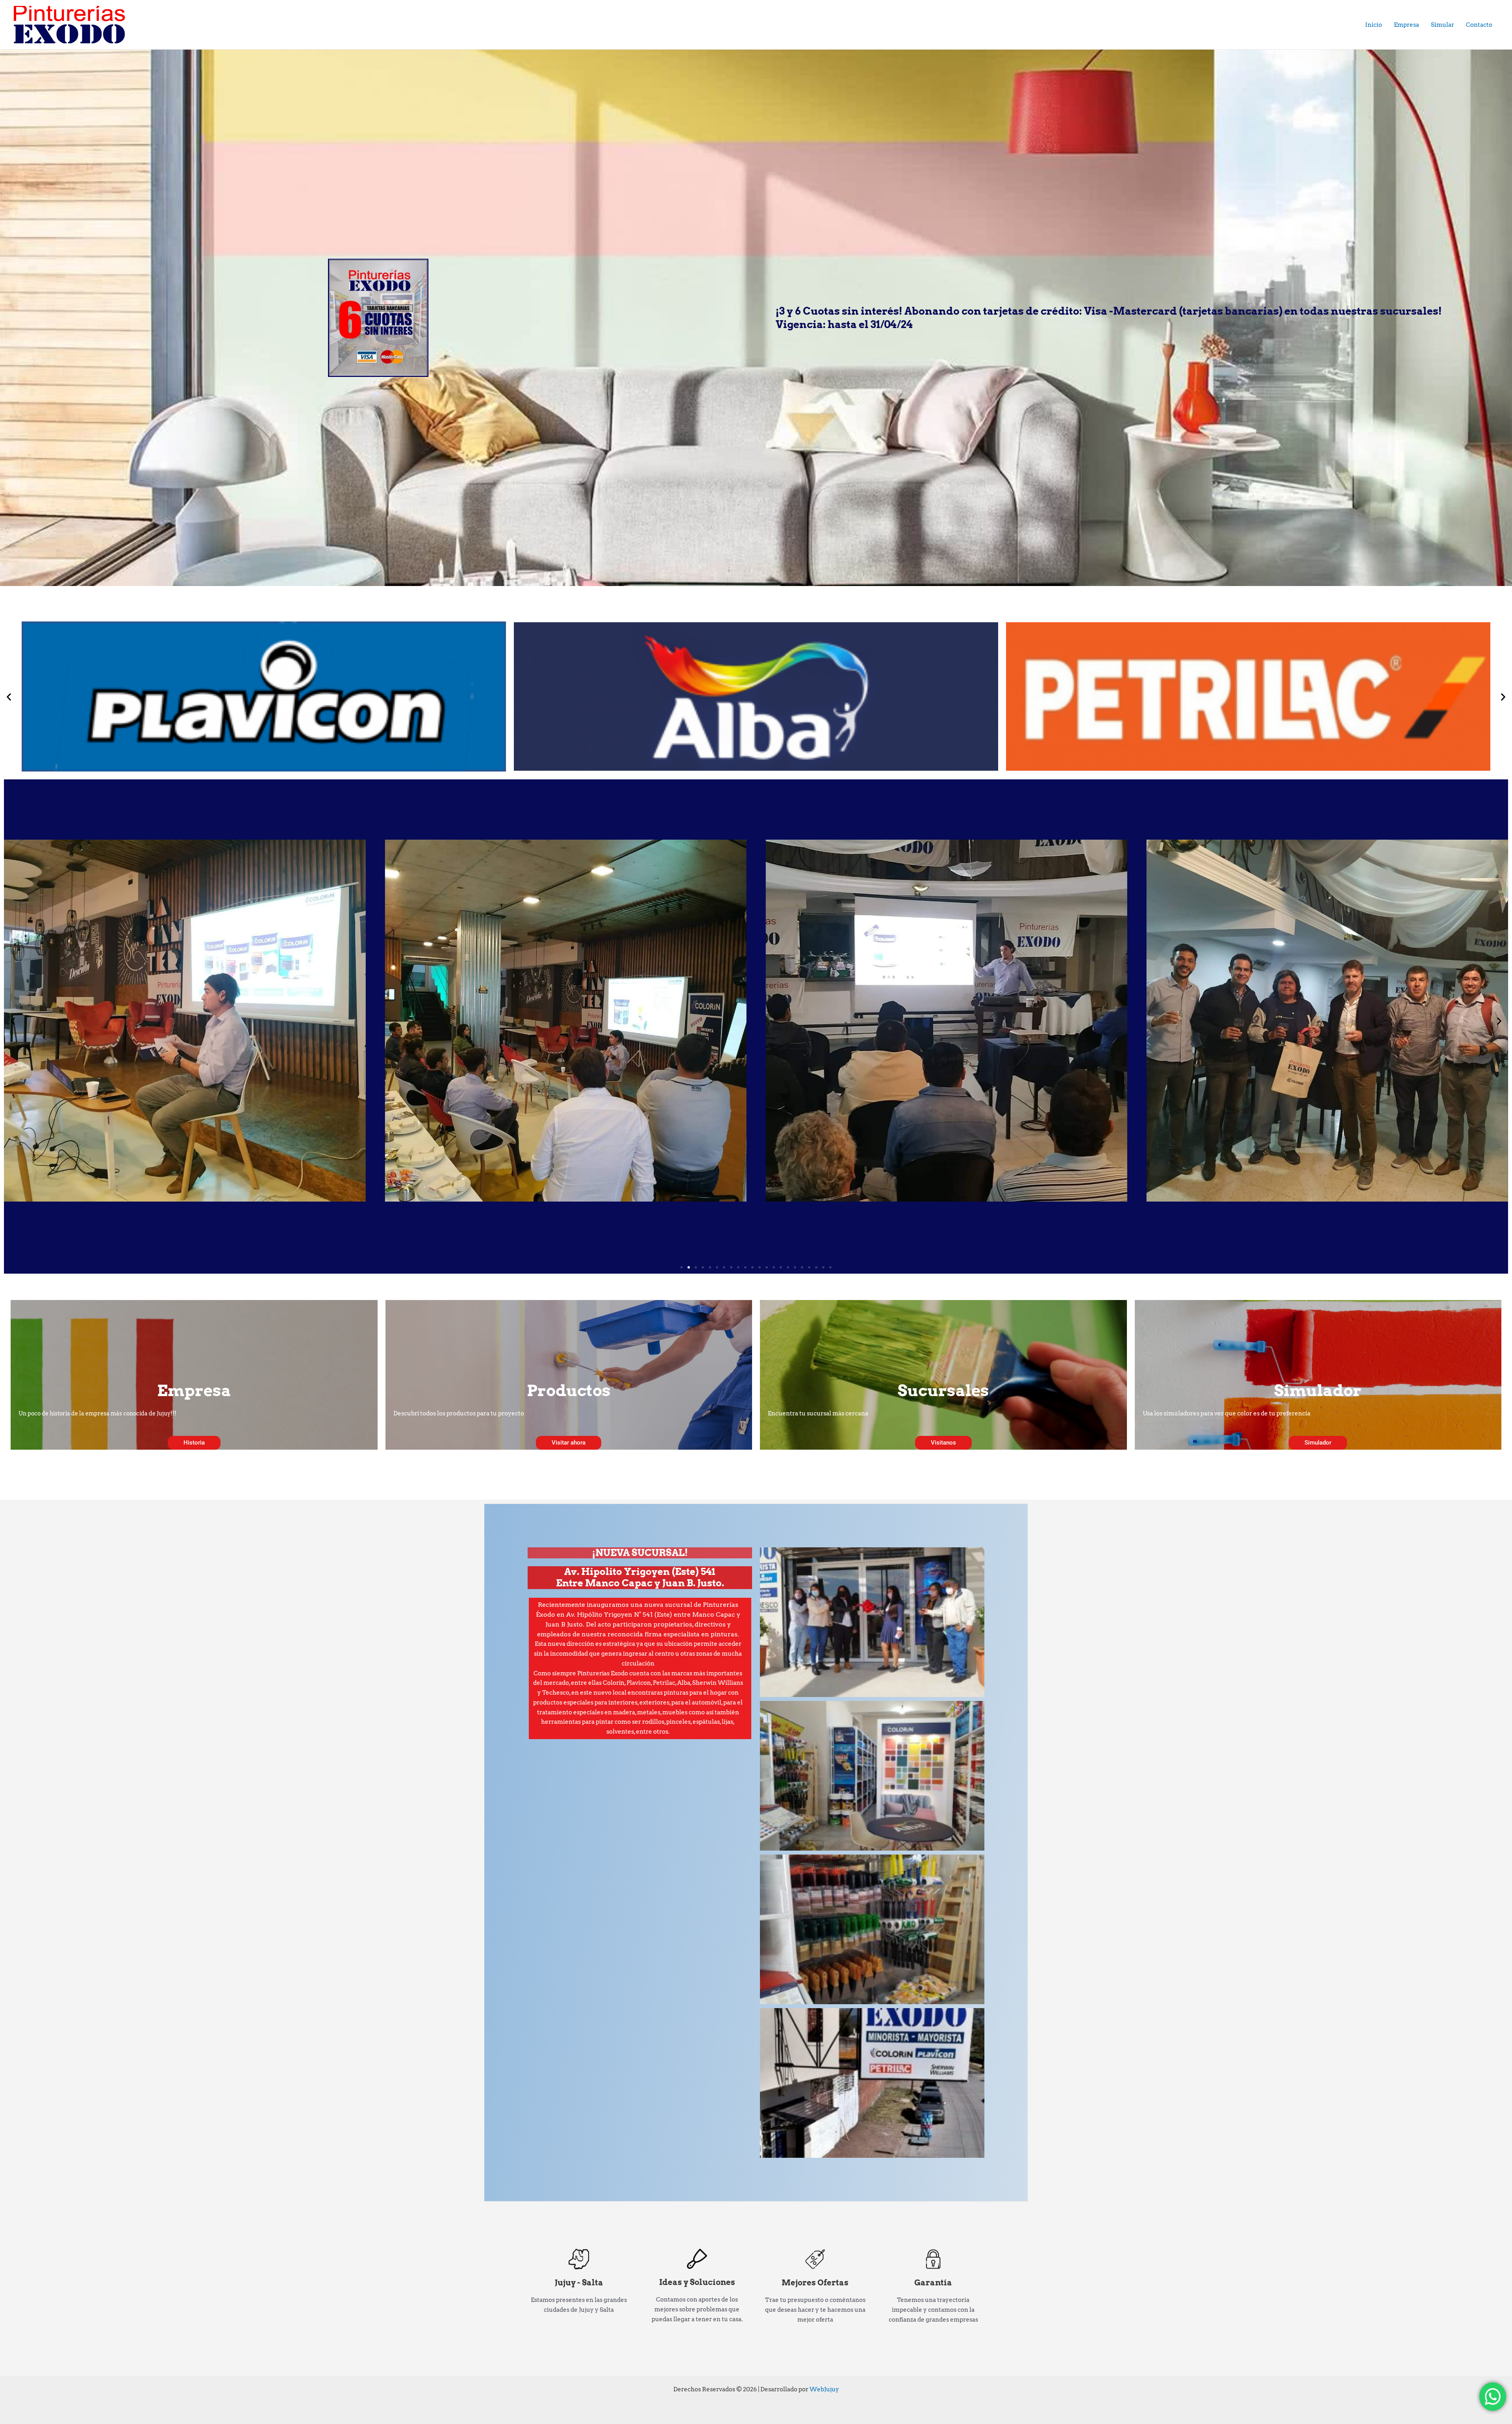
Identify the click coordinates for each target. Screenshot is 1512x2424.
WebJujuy (824, 2389)
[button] (9, 696)
